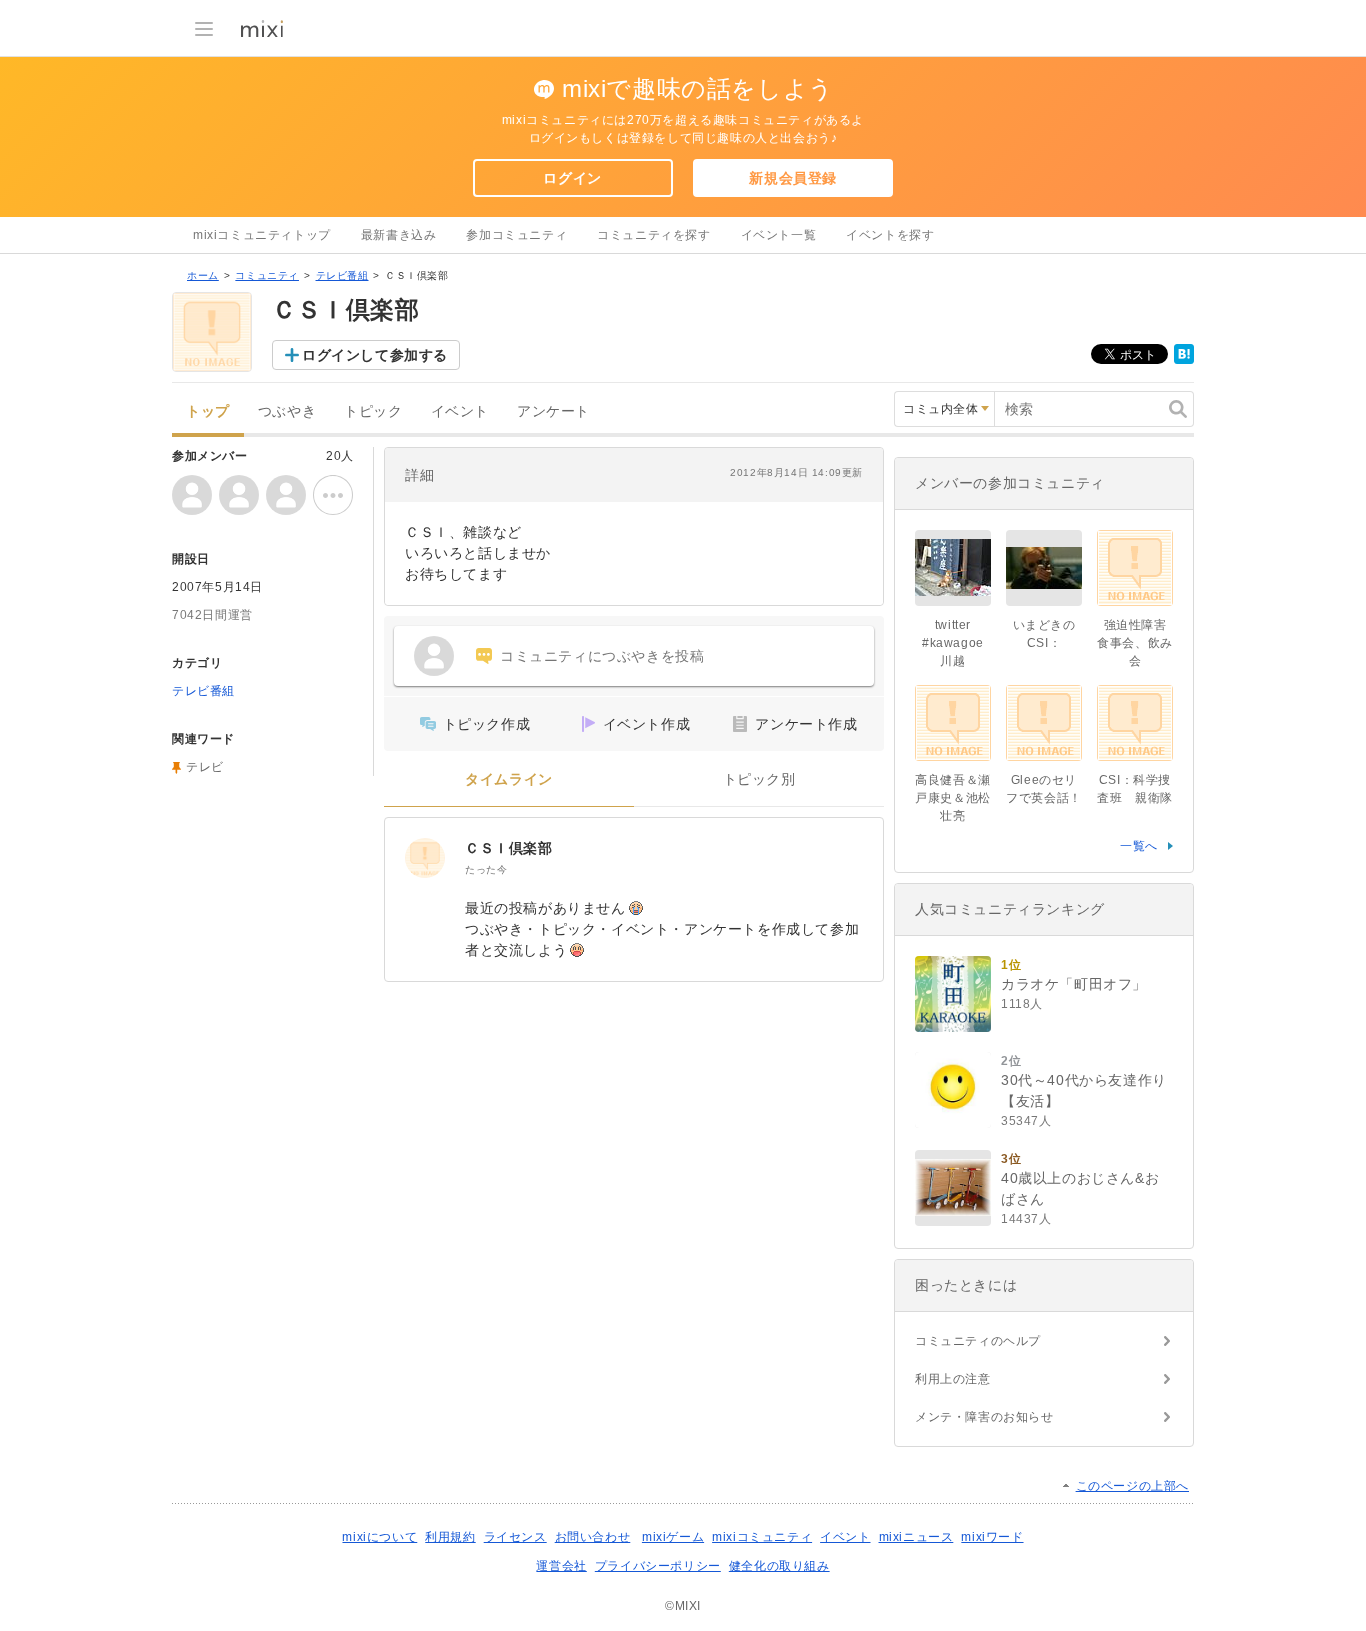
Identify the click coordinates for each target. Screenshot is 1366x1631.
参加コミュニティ (516, 235)
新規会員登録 (793, 178)
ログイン (572, 178)
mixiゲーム (673, 1537)
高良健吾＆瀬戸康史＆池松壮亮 (953, 798)
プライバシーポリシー (658, 1566)
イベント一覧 (779, 235)
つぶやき (287, 411)
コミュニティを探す (653, 235)
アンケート (553, 411)
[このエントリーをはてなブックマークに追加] (1184, 360)
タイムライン (509, 779)
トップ (208, 411)
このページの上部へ (1132, 1486)
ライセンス (515, 1537)
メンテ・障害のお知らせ (984, 1417)
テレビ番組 (342, 275)
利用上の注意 (953, 1379)
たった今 (486, 869)
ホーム (203, 275)
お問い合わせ (593, 1537)
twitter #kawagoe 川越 (953, 643)
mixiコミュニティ (762, 1537)
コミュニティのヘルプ (978, 1341)
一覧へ (1139, 846)
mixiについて (379, 1537)
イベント (460, 411)
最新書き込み (399, 235)
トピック (373, 411)
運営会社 (561, 1566)
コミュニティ (267, 275)
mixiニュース (916, 1537)
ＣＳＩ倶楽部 (509, 848)
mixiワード (992, 1537)
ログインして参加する (375, 355)
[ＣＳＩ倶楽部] (425, 858)
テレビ (205, 767)
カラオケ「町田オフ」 (1074, 984)
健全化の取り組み (779, 1566)
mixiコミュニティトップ (262, 235)
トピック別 (759, 779)
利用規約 (450, 1537)
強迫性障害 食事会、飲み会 (1138, 643)
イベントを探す (890, 235)
